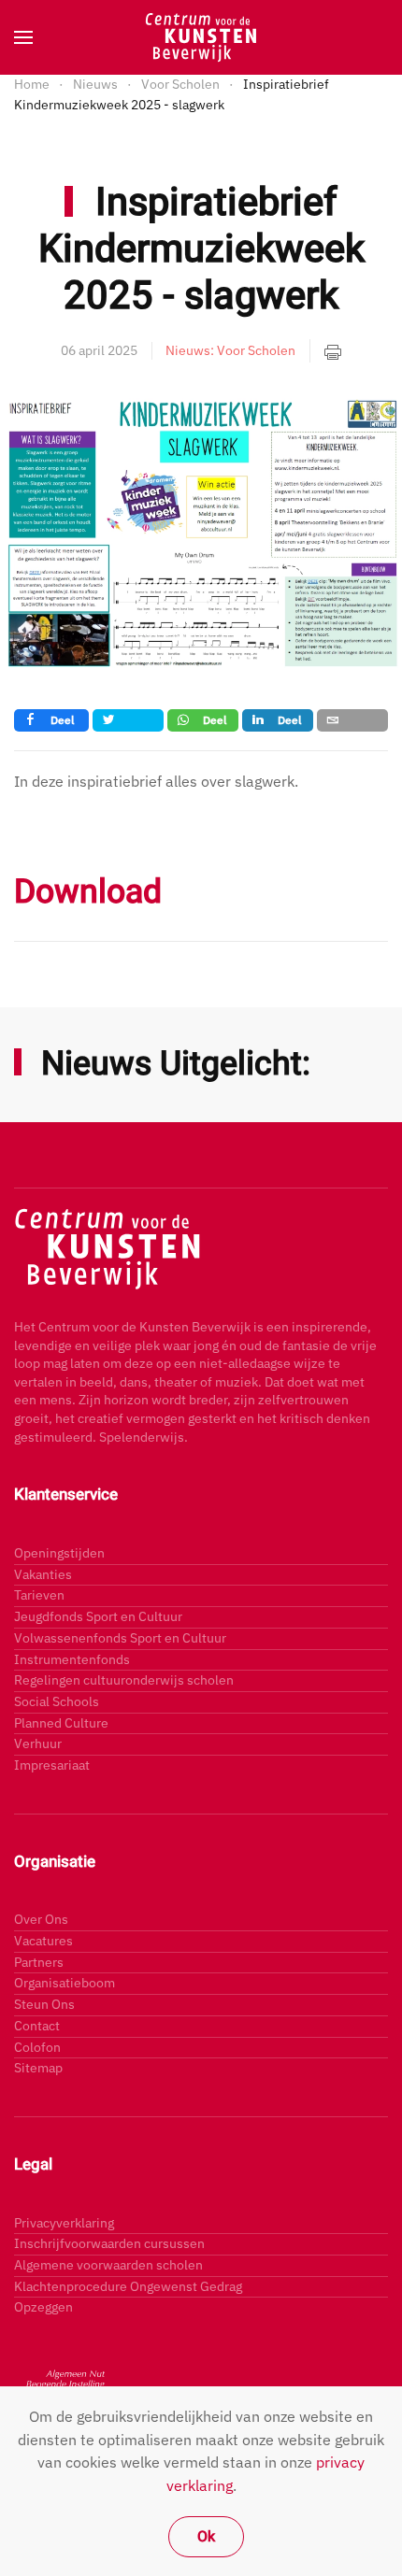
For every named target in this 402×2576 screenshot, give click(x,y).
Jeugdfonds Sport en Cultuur (98, 1616)
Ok (206, 2537)
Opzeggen (43, 2307)
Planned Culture (61, 1723)
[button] (23, 37)
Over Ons (41, 1919)
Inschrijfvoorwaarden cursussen (109, 2243)
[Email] (352, 720)
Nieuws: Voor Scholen (230, 350)
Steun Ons (44, 2004)
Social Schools (57, 1701)
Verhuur (38, 1743)
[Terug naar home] (201, 37)
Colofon (37, 2047)
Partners (39, 1962)
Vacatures (43, 1941)
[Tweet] (128, 720)
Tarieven (39, 1595)
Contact (37, 2026)
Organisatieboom (65, 1983)
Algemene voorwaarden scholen (108, 2265)
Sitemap (38, 2068)
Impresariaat (52, 1765)
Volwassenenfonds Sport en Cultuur (120, 1638)
